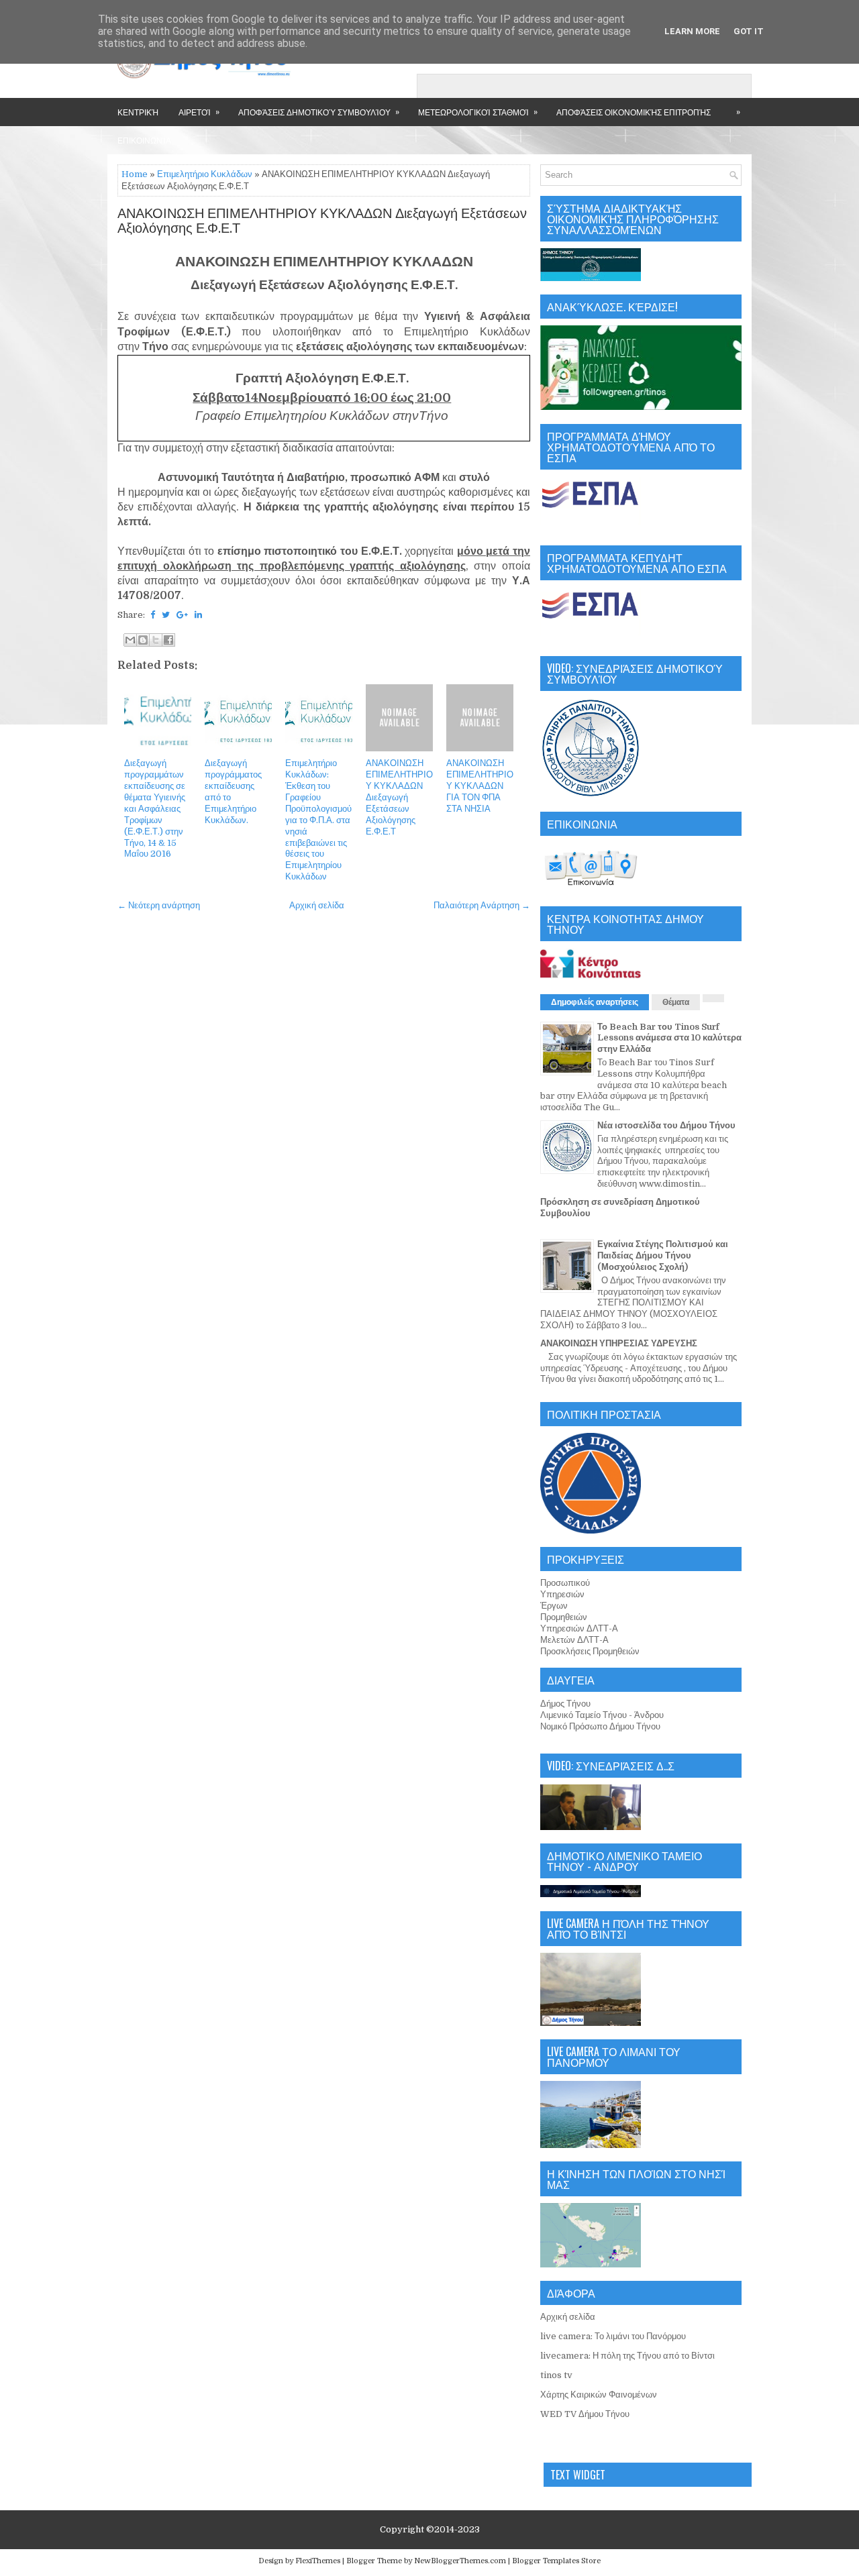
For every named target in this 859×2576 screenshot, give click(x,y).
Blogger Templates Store (556, 2561)
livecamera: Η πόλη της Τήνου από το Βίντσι (627, 2356)
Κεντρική (138, 112)
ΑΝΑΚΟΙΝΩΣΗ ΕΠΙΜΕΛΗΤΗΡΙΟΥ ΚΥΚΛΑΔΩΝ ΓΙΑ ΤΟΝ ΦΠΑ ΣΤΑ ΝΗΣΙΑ (480, 786)
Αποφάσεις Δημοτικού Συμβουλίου (319, 111)
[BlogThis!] (143, 640)
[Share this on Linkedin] (198, 615)
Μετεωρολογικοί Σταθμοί (478, 111)
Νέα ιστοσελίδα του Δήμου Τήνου (666, 1125)
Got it (749, 31)
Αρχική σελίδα (317, 905)
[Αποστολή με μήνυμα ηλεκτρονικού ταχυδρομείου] (130, 640)
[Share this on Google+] (182, 615)
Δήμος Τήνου (565, 1704)
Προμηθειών (564, 1617)
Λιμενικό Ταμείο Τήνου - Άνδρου (602, 1715)
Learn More (692, 31)
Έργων (554, 1606)
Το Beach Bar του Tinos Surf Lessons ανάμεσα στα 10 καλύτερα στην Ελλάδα (669, 1038)
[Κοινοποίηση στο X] (156, 640)
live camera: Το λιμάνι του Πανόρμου (613, 2336)
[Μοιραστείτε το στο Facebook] (168, 640)
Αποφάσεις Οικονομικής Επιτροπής (634, 112)
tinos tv (556, 2375)
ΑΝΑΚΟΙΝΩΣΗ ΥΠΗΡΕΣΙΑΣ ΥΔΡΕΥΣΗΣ (619, 1343)
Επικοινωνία (144, 140)
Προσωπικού (565, 1583)
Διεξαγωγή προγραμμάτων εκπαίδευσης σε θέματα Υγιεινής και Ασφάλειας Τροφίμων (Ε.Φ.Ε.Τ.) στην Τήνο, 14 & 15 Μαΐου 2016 (155, 808)
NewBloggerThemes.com (460, 2561)
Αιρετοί (199, 111)
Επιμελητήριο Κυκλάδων (205, 174)
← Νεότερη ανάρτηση (159, 905)
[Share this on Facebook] (153, 615)
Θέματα (676, 1002)
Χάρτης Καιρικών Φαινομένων (599, 2395)
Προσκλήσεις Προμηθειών (590, 1651)
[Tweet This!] (166, 615)
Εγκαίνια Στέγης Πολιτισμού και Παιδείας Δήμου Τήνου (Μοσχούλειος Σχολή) (663, 1255)
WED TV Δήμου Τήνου (585, 2414)
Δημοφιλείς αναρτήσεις (595, 1002)
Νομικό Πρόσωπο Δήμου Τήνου (600, 1726)
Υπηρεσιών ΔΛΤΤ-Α (579, 1628)
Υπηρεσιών (562, 1594)
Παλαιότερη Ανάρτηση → (482, 905)
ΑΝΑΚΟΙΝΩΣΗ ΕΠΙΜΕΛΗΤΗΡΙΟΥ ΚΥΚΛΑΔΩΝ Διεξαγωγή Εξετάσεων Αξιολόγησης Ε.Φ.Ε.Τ (322, 221)
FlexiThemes (318, 2561)
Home (135, 174)
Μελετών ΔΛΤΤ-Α (574, 1640)
